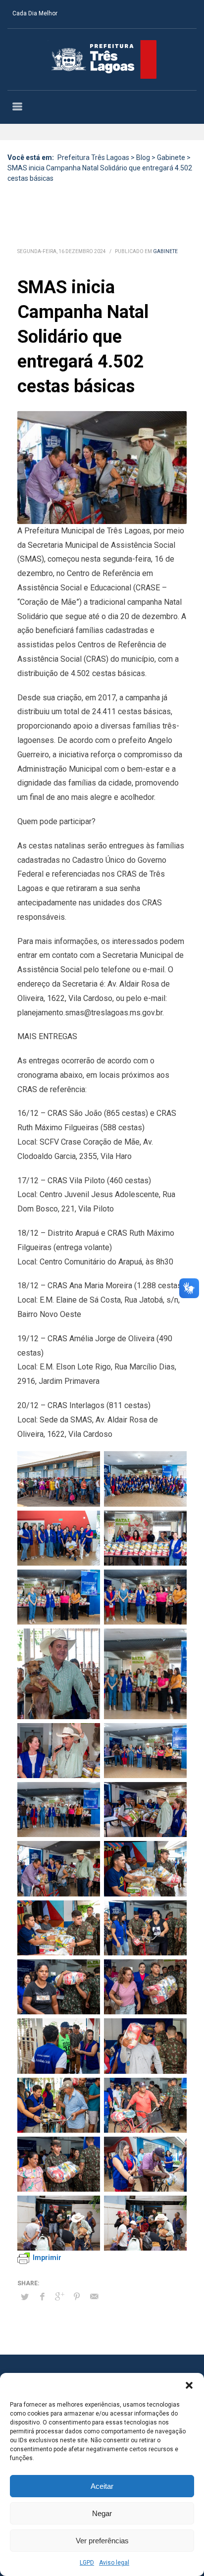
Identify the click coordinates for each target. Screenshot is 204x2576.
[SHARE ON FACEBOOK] (42, 2297)
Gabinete (165, 251)
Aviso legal (114, 2563)
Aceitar (102, 2486)
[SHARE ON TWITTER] (25, 2297)
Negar (102, 2513)
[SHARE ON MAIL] (94, 2297)
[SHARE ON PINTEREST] (77, 2297)
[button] (189, 2385)
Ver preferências (102, 2541)
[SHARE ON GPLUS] (59, 2297)
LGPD (87, 2563)
